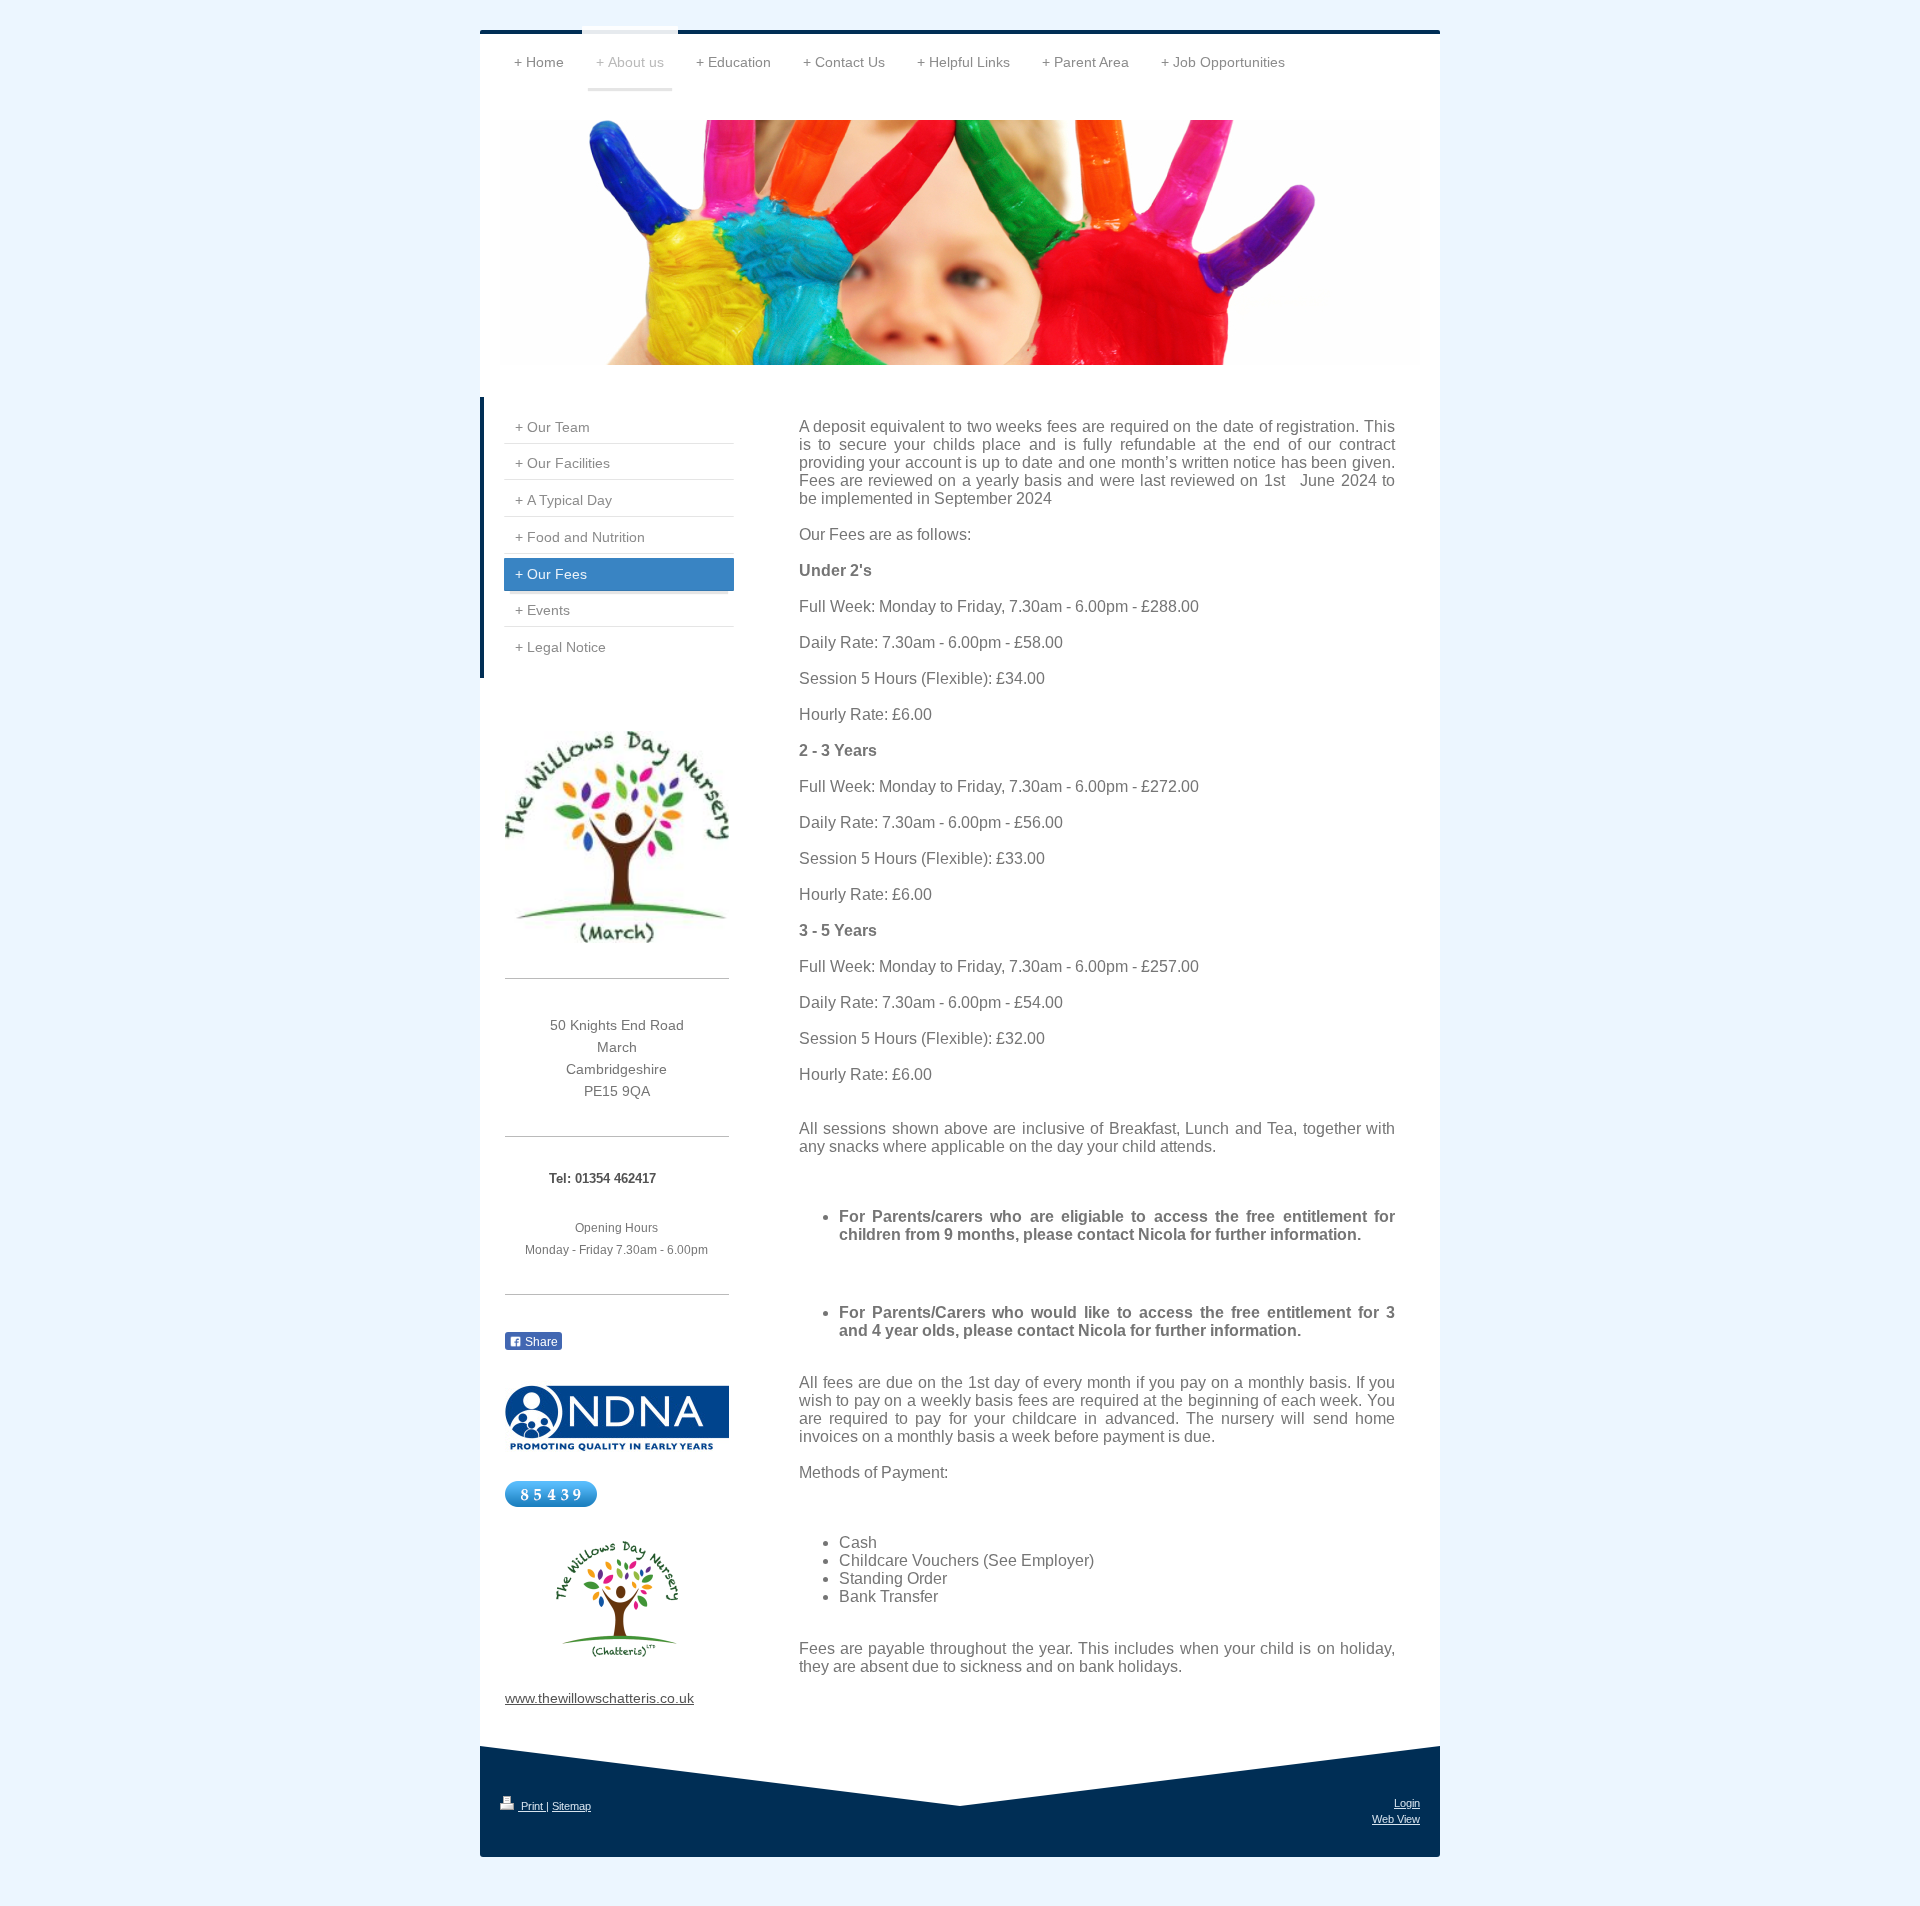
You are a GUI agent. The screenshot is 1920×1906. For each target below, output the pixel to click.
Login (1407, 1803)
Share (540, 1342)
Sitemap (571, 1806)
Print (532, 1806)
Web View (1396, 1819)
